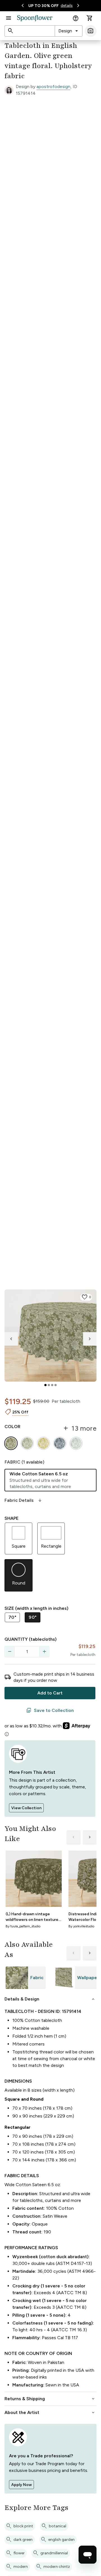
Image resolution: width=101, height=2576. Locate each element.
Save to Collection (50, 1710)
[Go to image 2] (49, 1385)
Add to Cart (50, 1693)
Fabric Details (24, 1500)
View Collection (26, 1808)
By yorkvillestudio (81, 1926)
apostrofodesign (53, 86)
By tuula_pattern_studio (23, 1926)
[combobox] (69, 31)
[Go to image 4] (56, 1385)
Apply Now (21, 2485)
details (67, 5)
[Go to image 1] (45, 1385)
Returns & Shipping (50, 2399)
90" (33, 1617)
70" (12, 1617)
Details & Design (50, 1999)
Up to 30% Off (43, 6)
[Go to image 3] (52, 1385)
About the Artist (50, 2413)
